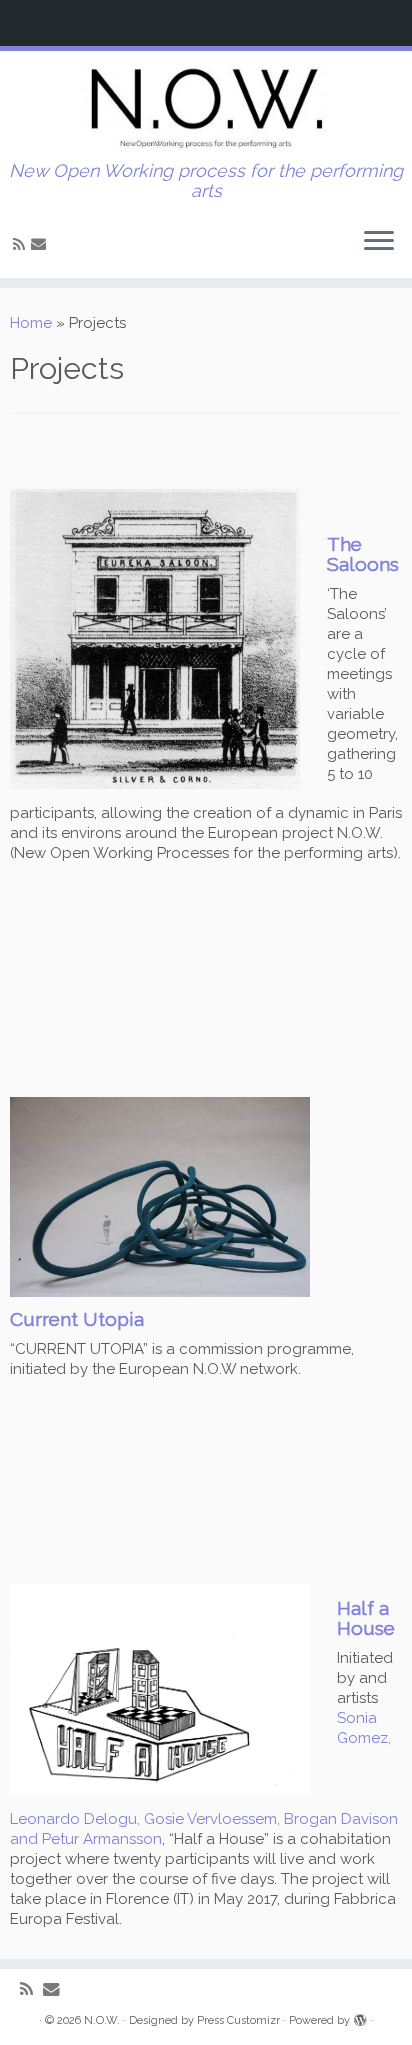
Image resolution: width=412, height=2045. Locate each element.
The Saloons (363, 553)
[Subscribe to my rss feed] (22, 245)
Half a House (366, 1617)
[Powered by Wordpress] (360, 2017)
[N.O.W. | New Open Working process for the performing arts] (206, 106)
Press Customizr (238, 2020)
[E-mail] (41, 244)
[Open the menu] (379, 242)
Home (31, 323)
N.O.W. (102, 2020)
